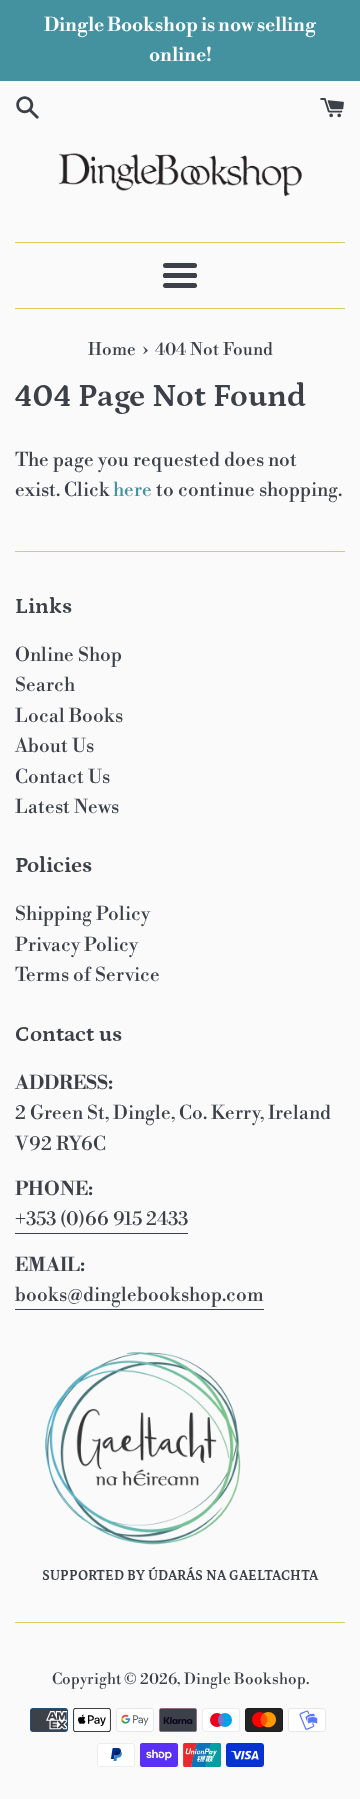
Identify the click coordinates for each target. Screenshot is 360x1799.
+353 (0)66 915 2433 (101, 1219)
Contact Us (62, 777)
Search (45, 685)
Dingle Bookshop (245, 1679)
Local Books (69, 716)
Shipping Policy (82, 914)
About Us (54, 746)
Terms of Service (87, 975)
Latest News (67, 807)
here (132, 490)
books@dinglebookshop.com (139, 1295)
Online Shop (68, 655)
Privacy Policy (76, 945)
